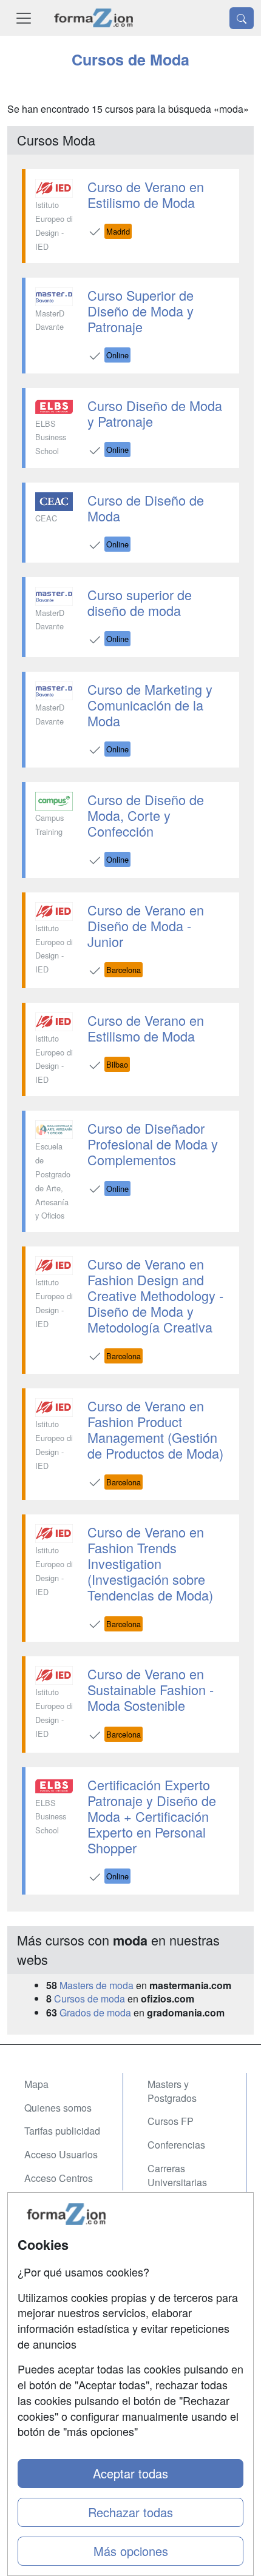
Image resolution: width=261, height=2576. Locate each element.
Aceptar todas (130, 2473)
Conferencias (176, 2145)
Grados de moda (95, 2012)
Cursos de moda (90, 1999)
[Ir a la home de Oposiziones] (94, 18)
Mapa (36, 2084)
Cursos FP (171, 2121)
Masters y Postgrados (172, 2091)
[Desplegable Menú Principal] (24, 18)
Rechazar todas (130, 2512)
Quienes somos (58, 2108)
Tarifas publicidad (62, 2131)
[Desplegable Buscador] (242, 18)
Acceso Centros (59, 2178)
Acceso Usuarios (61, 2154)
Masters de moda (97, 1985)
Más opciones (131, 2551)
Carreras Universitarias (177, 2175)
